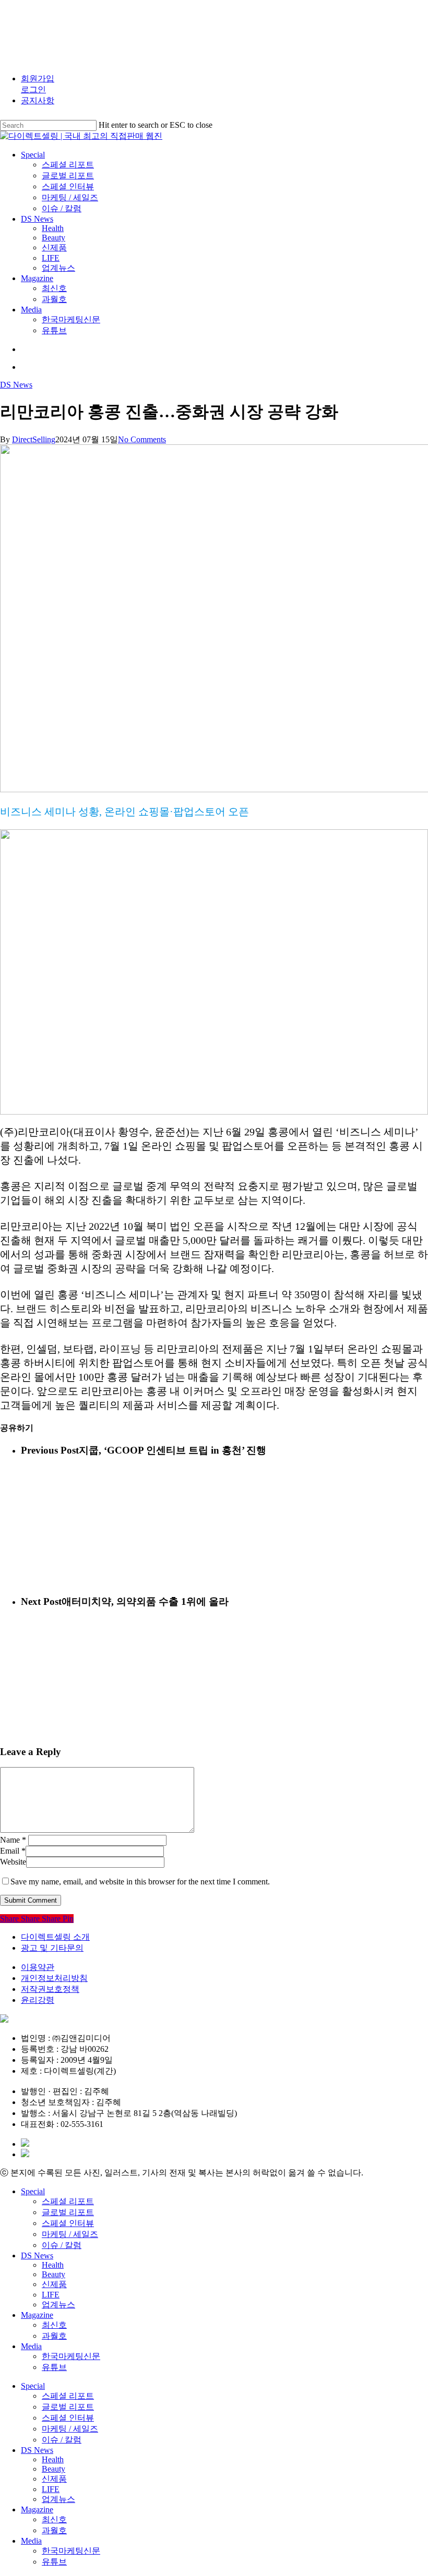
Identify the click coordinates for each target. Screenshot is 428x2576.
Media (31, 2346)
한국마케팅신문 (71, 2356)
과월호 (54, 2336)
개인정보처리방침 (54, 1978)
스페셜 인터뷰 (68, 2223)
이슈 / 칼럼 (62, 2245)
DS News (16, 385)
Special (33, 2191)
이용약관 (38, 1967)
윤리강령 (38, 2000)
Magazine (37, 2315)
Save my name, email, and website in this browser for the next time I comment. (140, 1882)
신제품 (54, 2284)
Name (13, 1840)
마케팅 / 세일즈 (70, 2234)
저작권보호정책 (50, 1989)
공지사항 (38, 100)
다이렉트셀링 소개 (55, 1937)
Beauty (53, 2274)
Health (53, 2265)
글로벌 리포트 (68, 2212)
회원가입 (38, 78)
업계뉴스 (58, 2305)
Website (13, 1862)
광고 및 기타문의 (52, 1948)
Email (13, 1851)
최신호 (54, 2325)
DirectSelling (34, 439)
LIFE (51, 2295)
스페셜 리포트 (68, 2201)
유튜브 (54, 2367)
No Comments (142, 439)
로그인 (33, 89)
